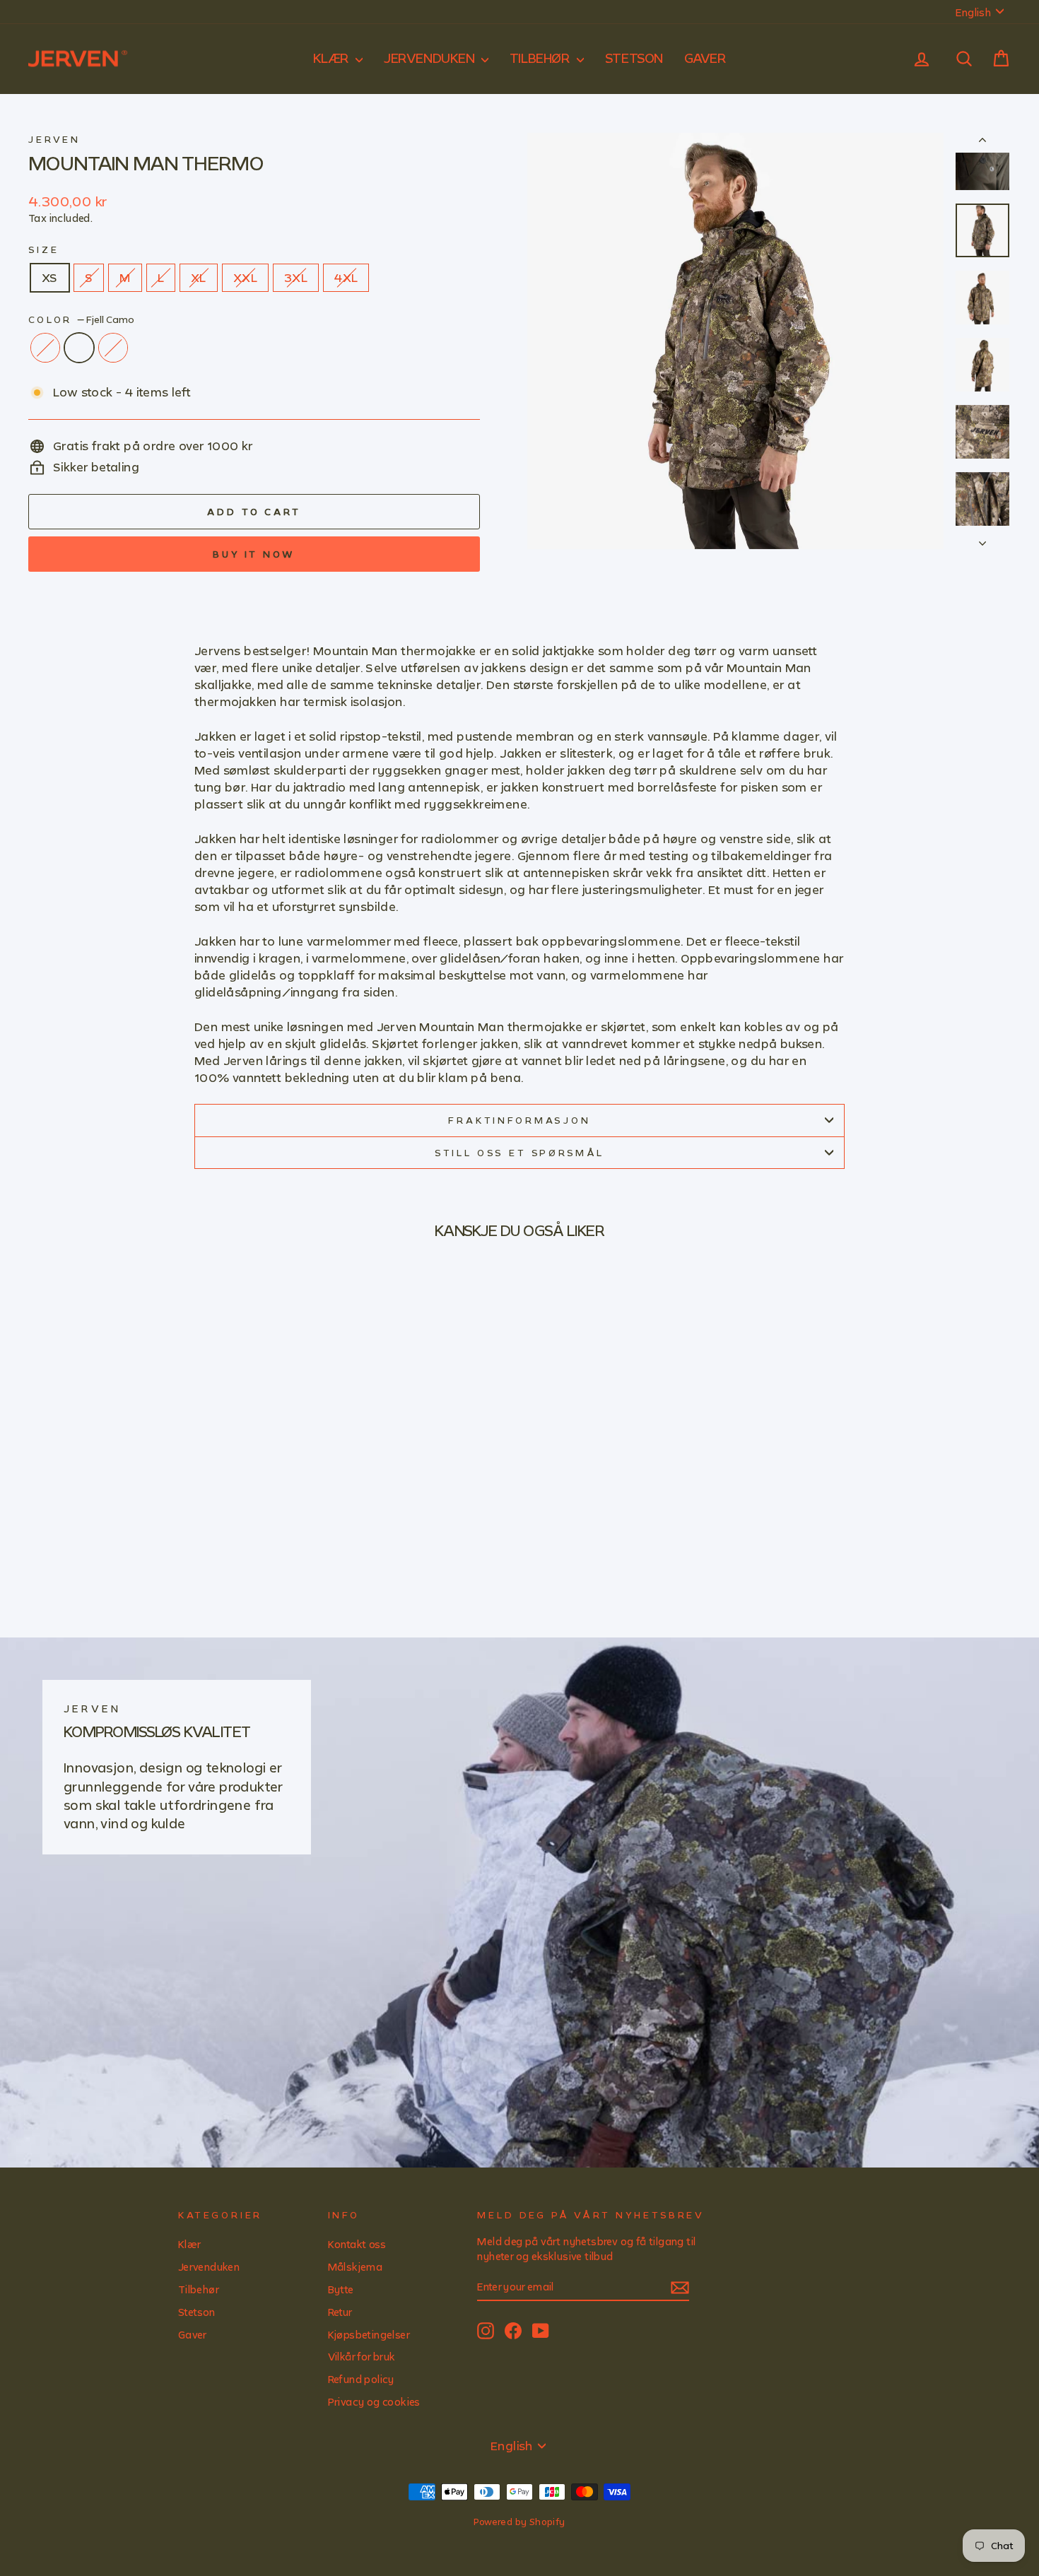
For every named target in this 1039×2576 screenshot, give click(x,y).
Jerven (54, 139)
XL (199, 277)
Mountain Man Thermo (146, 163)
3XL (296, 277)
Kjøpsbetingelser (369, 2335)
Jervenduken (431, 58)
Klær (333, 58)
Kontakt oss (357, 2244)
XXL (245, 277)
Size (43, 249)
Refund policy (361, 2379)
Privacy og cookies (374, 2402)
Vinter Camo (113, 348)
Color (81, 319)
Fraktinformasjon (519, 1120)
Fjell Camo (79, 348)
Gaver (705, 58)
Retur (340, 2312)
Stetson (634, 58)
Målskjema (356, 2267)
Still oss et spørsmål (520, 1153)
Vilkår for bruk (362, 2357)
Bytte (341, 2289)
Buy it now (254, 554)
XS (50, 277)
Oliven (45, 348)
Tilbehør (541, 58)
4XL (346, 277)
